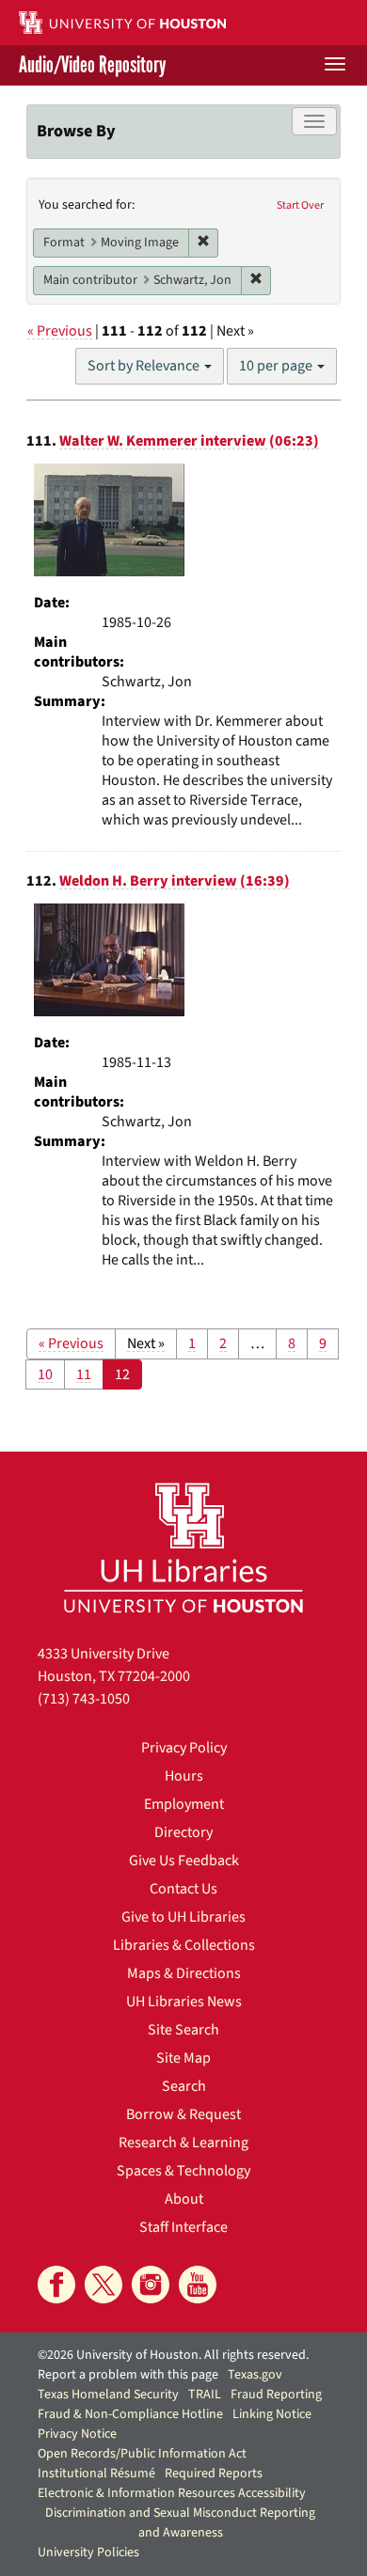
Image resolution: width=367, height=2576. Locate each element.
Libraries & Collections (184, 1945)
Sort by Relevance (145, 366)
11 (84, 1374)
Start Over (300, 205)
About (184, 2199)
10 (45, 1374)
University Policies (88, 2552)
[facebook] (56, 2285)
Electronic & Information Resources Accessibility (172, 2493)
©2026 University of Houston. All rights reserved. (173, 2355)
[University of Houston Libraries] (183, 1547)
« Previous (60, 331)
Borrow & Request (183, 2114)
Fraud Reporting (276, 2395)
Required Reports (214, 2474)
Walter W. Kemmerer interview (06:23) (189, 441)
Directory (183, 1832)
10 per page (277, 366)
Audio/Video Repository (92, 65)
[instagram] (151, 2285)
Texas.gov (255, 2375)
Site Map (183, 2058)
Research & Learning (183, 2143)
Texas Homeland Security (108, 2395)
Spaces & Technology (183, 2171)
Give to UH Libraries (183, 1917)
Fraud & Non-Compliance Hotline (130, 2414)
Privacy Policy (184, 1748)
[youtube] (198, 2285)
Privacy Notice (77, 2434)
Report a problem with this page (128, 2375)
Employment (184, 1804)
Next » (146, 1343)
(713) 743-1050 (84, 1699)
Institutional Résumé (96, 2474)
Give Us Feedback (184, 1861)
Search (184, 2086)
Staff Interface (183, 2227)
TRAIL (205, 2395)
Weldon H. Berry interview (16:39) (175, 881)
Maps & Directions (184, 1973)
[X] (104, 2285)
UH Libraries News (184, 2002)
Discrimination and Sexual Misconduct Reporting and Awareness (180, 2523)
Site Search (183, 2030)
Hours (184, 1776)
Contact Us (183, 1889)
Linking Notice (272, 2414)
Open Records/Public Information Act (142, 2454)
